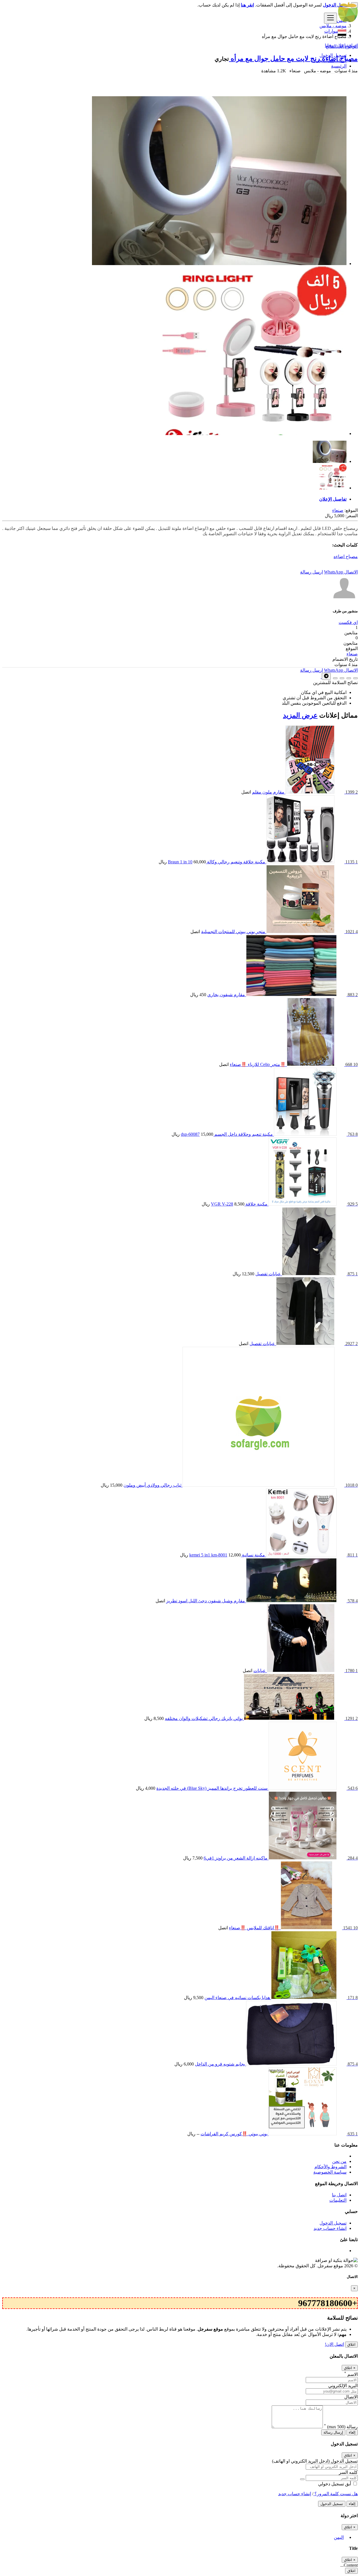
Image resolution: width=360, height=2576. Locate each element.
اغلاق (351, 2345)
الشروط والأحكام (330, 2167)
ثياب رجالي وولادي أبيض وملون (152, 1485)
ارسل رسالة (311, 572)
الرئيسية (339, 66)
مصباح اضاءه (346, 556)
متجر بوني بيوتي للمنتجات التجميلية (233, 932)
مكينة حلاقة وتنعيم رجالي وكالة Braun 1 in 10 (217, 862)
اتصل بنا (339, 2195)
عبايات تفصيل (268, 1274)
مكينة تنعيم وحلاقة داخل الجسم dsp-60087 (227, 1134)
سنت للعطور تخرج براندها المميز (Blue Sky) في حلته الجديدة (212, 1788)
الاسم (351, 2374)
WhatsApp (334, 572)
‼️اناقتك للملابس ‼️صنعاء (254, 1928)
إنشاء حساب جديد (330, 61)
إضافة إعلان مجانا (341, 45)
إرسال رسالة (333, 2432)
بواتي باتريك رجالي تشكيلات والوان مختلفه (204, 1718)
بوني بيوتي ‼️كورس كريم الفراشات (234, 2134)
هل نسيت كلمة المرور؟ (336, 2494)
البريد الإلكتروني (343, 2386)
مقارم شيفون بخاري (226, 995)
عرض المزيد (300, 715)
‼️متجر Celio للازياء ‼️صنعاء (258, 1064)
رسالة (341, 2427)
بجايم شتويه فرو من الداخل (220, 2064)
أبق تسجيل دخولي (335, 2484)
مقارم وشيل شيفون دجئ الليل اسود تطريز (206, 1601)
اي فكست (348, 622)
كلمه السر (348, 2472)
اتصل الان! (334, 2344)
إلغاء (352, 2432)
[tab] (174, 499)
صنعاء (338, 510)
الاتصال (351, 572)
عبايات (260, 1671)
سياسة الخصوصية (330, 2172)
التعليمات (338, 2200)
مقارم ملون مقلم (268, 792)
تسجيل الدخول (333, 55)
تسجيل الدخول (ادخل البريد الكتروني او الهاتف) (315, 2461)
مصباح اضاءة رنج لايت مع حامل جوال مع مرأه (293, 59)
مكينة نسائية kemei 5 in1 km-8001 (227, 1555)
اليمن (339, 2537)
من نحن (339, 2161)
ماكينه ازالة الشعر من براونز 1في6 (236, 1858)
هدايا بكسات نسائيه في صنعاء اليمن (237, 1998)
